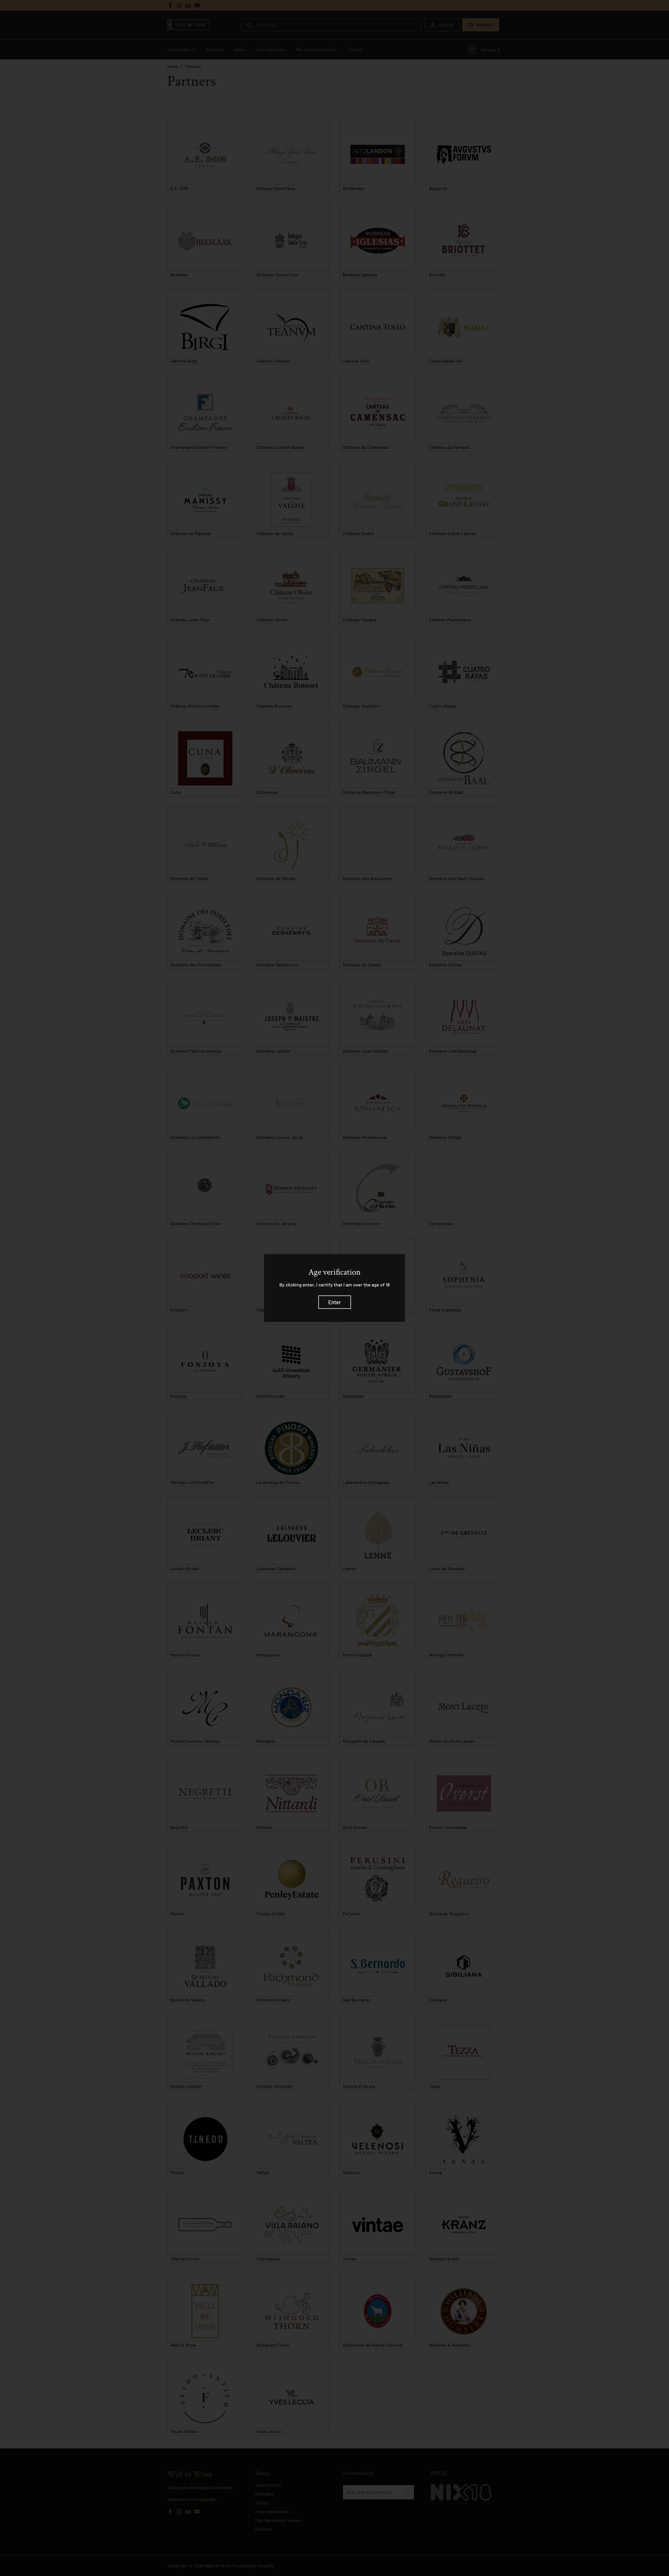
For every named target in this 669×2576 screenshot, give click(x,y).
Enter (335, 1302)
